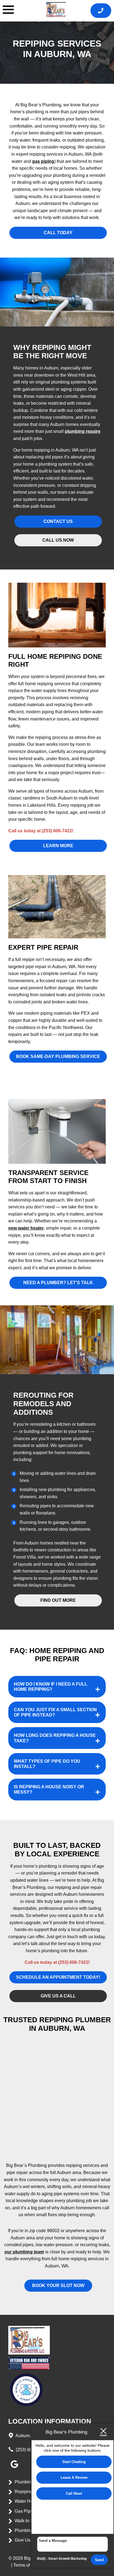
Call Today (58, 233)
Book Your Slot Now (58, 2285)
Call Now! (74, 2493)
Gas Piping (26, 2511)
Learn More (58, 846)
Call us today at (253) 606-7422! (41, 831)
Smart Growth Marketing (67, 2559)
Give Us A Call (29, 2540)
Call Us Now (58, 540)
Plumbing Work (30, 2530)
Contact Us (58, 521)
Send (99, 2560)
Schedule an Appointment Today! (58, 1977)
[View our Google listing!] (14, 2468)
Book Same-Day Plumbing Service (58, 1056)
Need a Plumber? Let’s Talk (58, 1283)
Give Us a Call (58, 1996)
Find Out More (58, 1600)
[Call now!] (101, 11)
